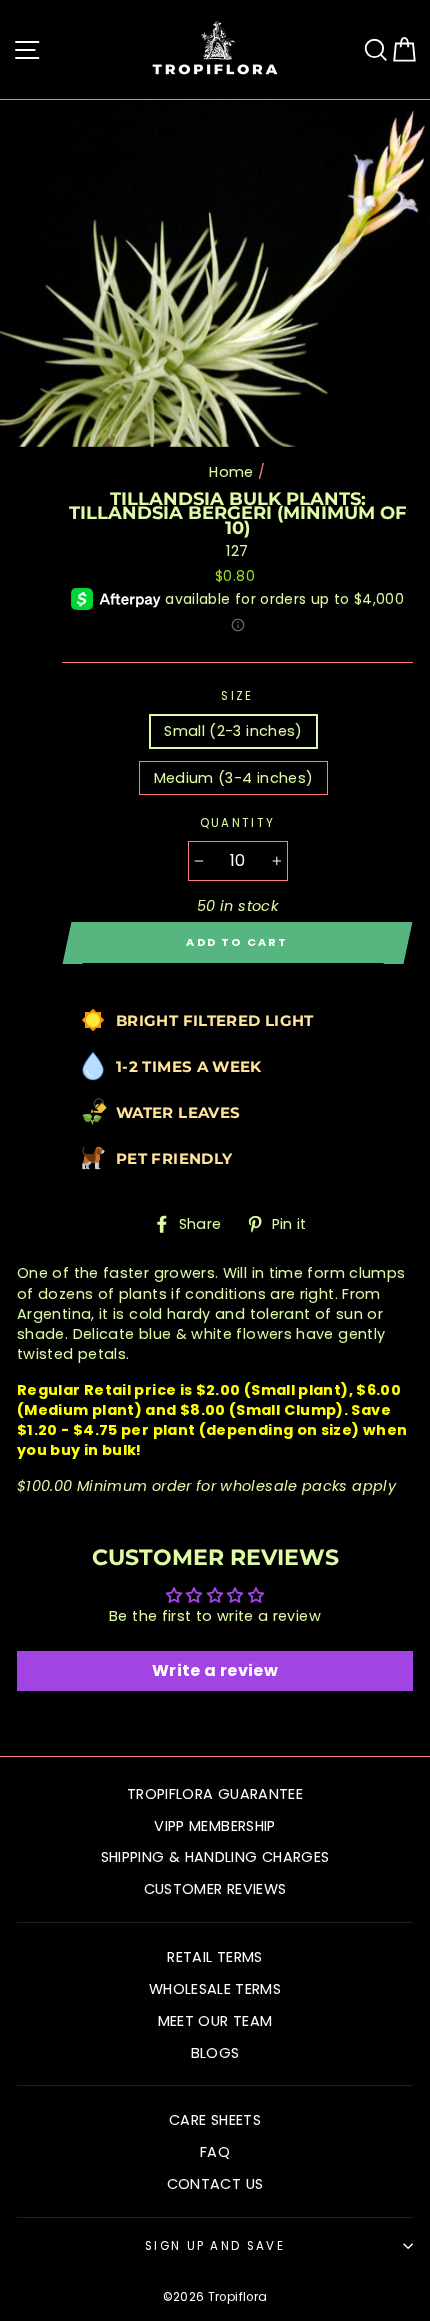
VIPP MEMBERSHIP (214, 1826)
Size (237, 696)
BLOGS (215, 2053)
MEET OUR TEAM (215, 2021)
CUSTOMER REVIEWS (215, 1889)
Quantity (238, 823)
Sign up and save (215, 2246)
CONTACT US (215, 2184)
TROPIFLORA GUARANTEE (215, 1794)
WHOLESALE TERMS (215, 1989)
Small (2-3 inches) (233, 731)
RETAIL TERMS (214, 1957)
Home (231, 472)
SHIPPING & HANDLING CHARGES (215, 1857)
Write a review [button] (215, 1670)
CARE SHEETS (215, 2120)
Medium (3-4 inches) (234, 778)
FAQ (215, 2152)
